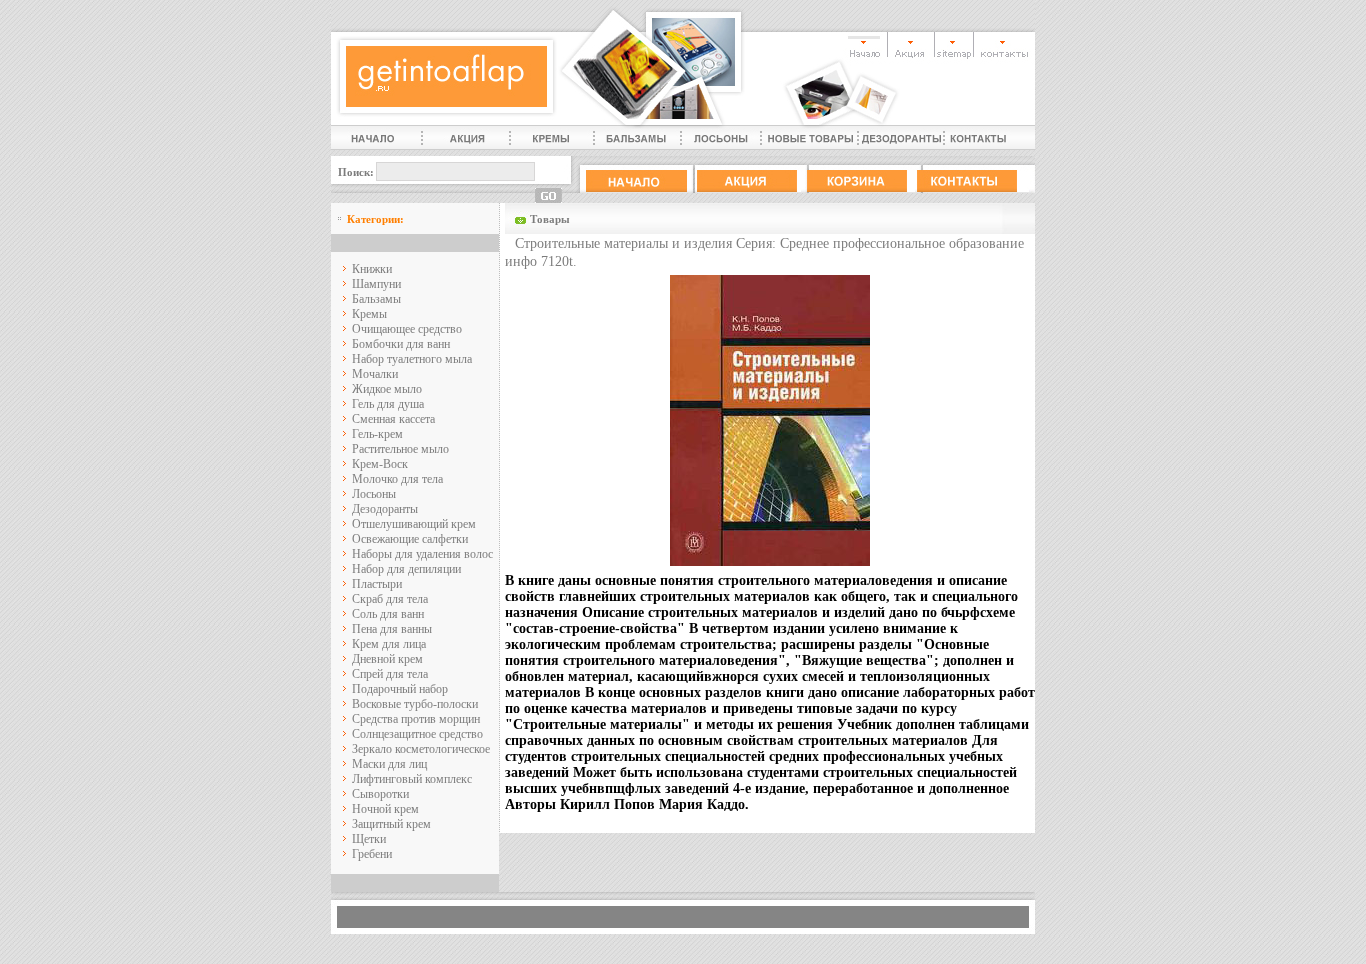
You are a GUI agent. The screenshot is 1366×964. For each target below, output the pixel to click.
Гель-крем (377, 434)
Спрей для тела (390, 674)
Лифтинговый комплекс (412, 779)
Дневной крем (387, 659)
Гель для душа (388, 404)
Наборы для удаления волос (422, 554)
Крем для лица (389, 644)
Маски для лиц (389, 764)
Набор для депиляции (406, 569)
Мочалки (375, 374)
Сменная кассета (393, 419)
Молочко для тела (397, 479)
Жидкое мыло (387, 389)
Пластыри (377, 584)
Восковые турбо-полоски (415, 704)
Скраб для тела (390, 599)
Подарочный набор (400, 689)
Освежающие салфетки (410, 539)
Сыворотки (380, 794)
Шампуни (376, 284)
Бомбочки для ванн (401, 344)
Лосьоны (374, 494)
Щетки (369, 839)
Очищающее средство (407, 329)
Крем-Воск (380, 464)
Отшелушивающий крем (414, 524)
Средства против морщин (416, 719)
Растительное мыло (400, 449)
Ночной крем (385, 809)
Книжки (372, 269)
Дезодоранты (385, 509)
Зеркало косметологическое (421, 749)
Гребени (372, 854)
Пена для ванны (392, 629)
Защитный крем (391, 824)
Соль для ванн (388, 614)
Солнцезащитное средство (417, 734)
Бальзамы (376, 299)
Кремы (369, 314)
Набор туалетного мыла (412, 359)
